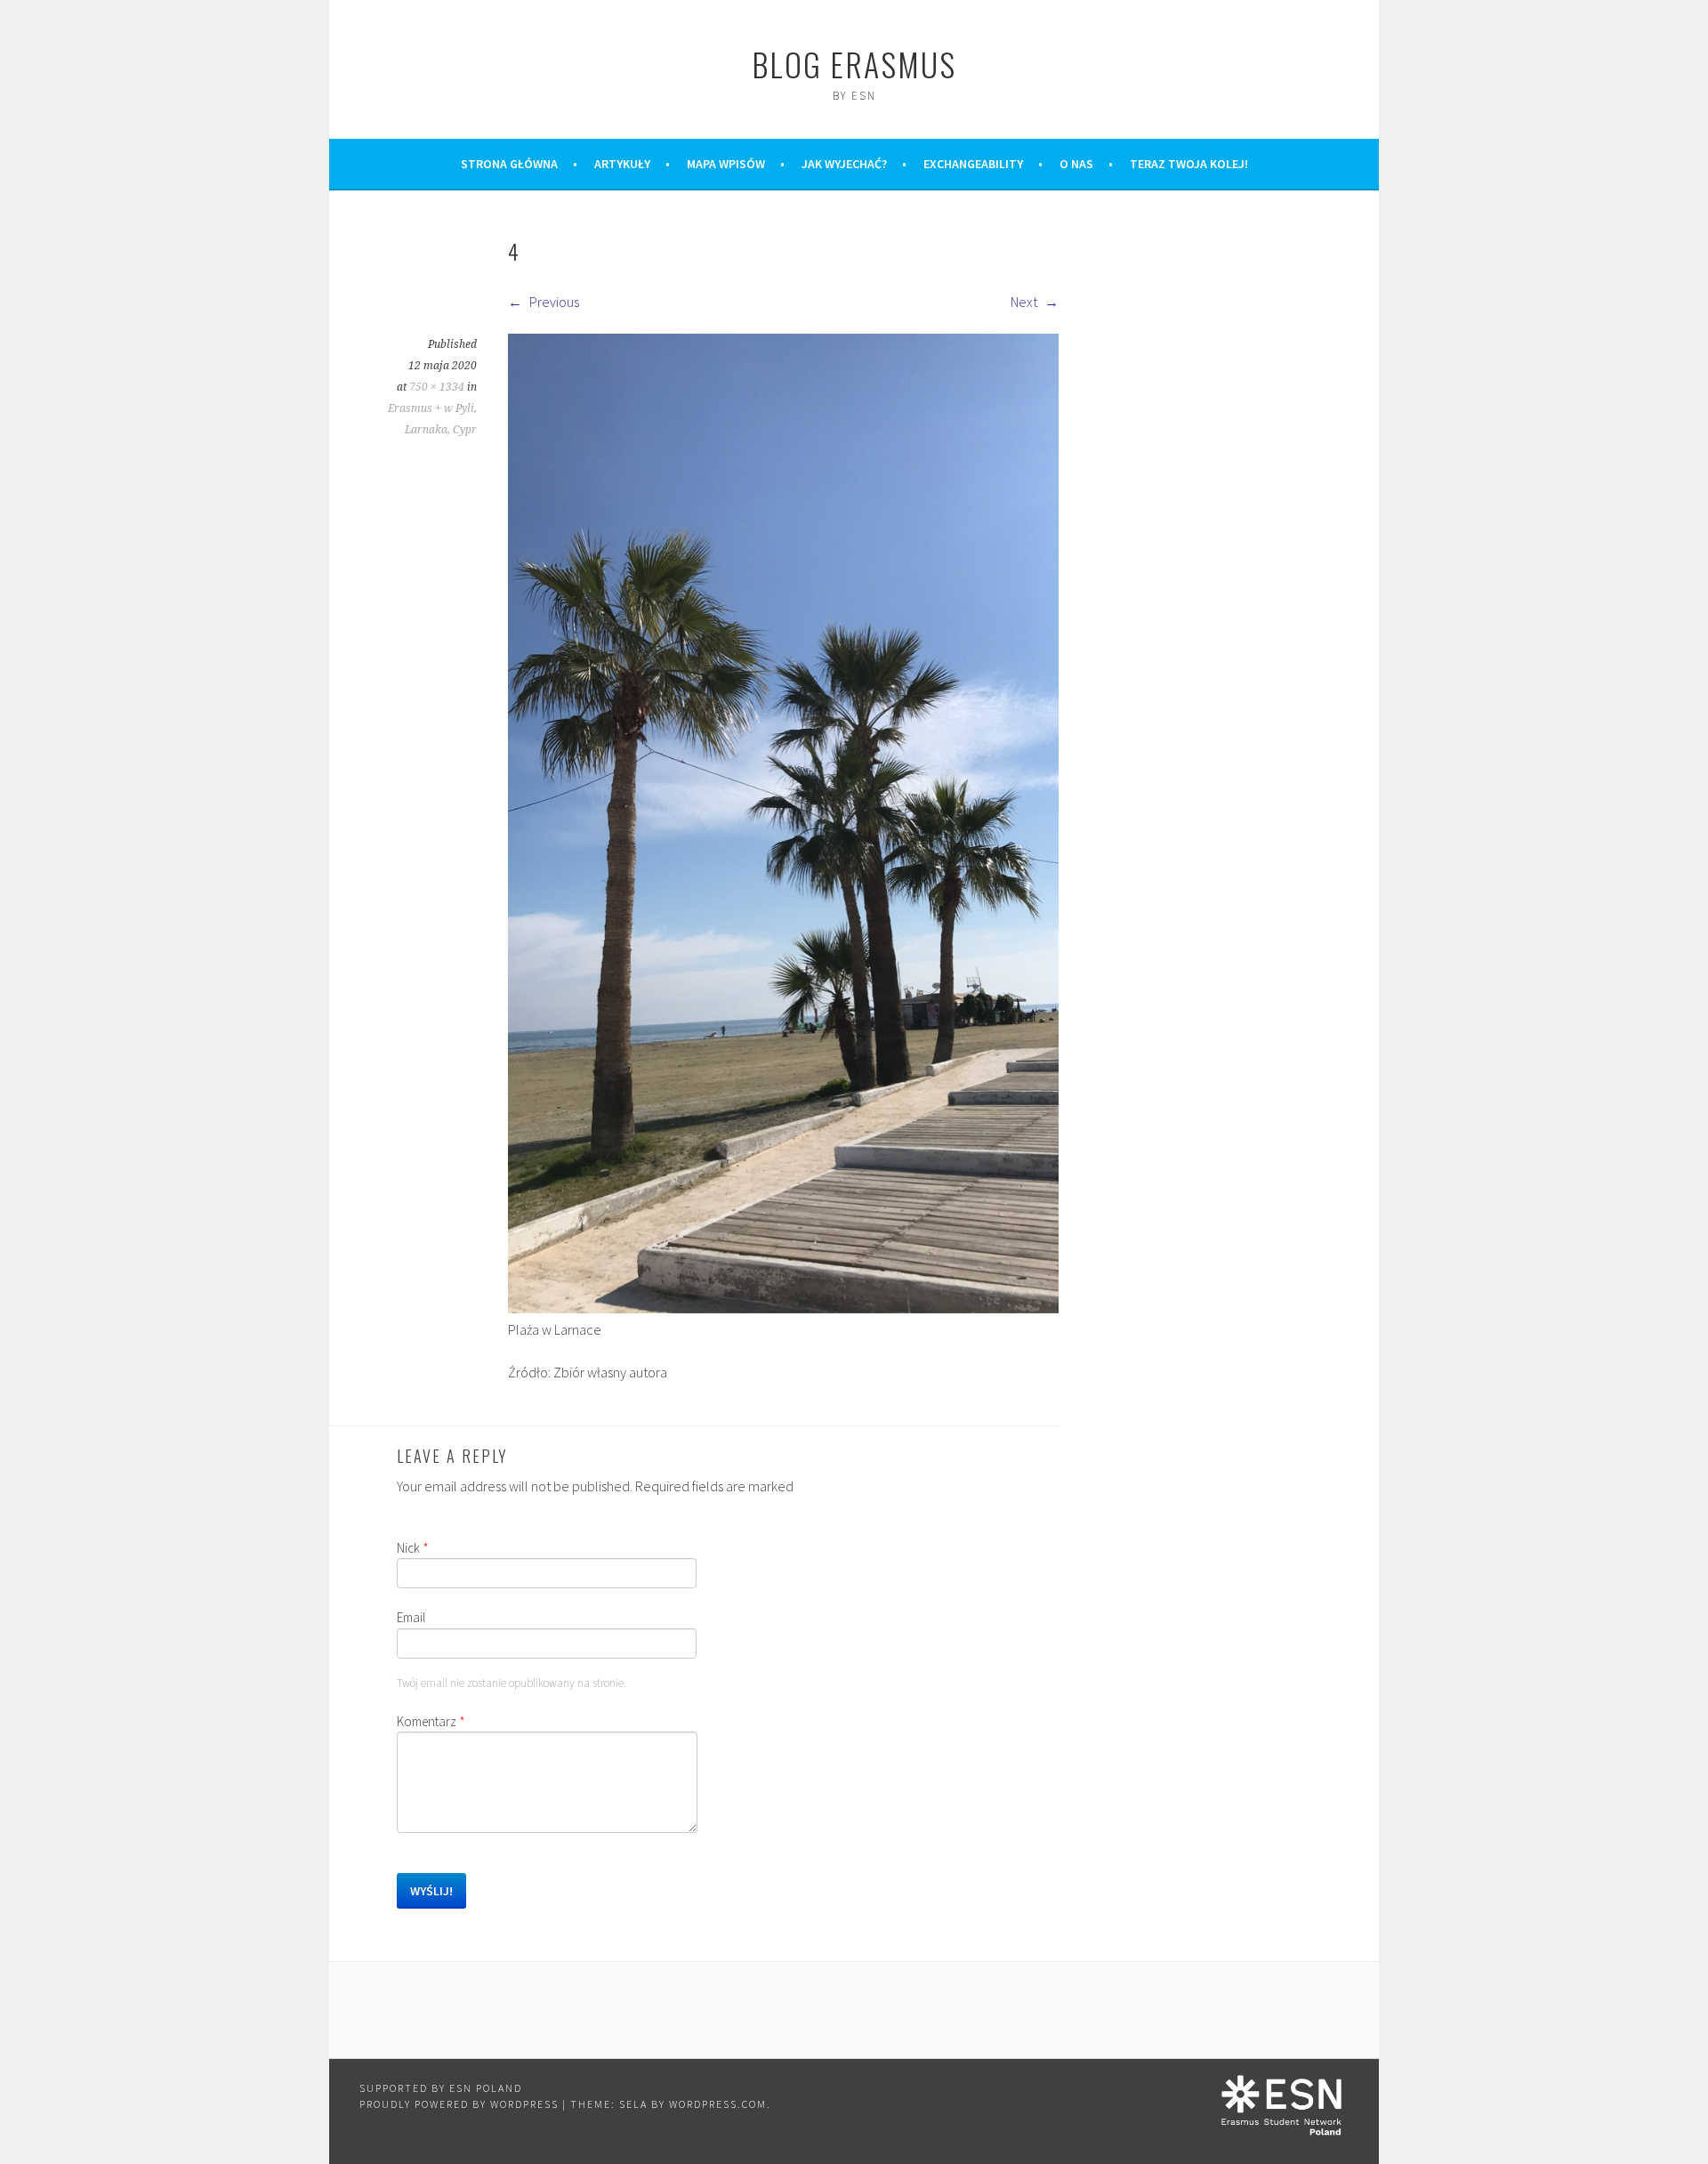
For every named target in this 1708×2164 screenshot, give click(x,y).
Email (411, 1617)
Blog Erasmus (854, 64)
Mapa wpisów (726, 164)
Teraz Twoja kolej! (1189, 164)
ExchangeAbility (973, 164)
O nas (1076, 164)
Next (1025, 302)
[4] (783, 1308)
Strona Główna (509, 164)
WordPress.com (718, 2104)
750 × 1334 (437, 387)
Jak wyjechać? (844, 164)
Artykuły (622, 164)
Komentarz (431, 1721)
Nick (413, 1548)
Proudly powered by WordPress (459, 2104)
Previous (553, 302)
